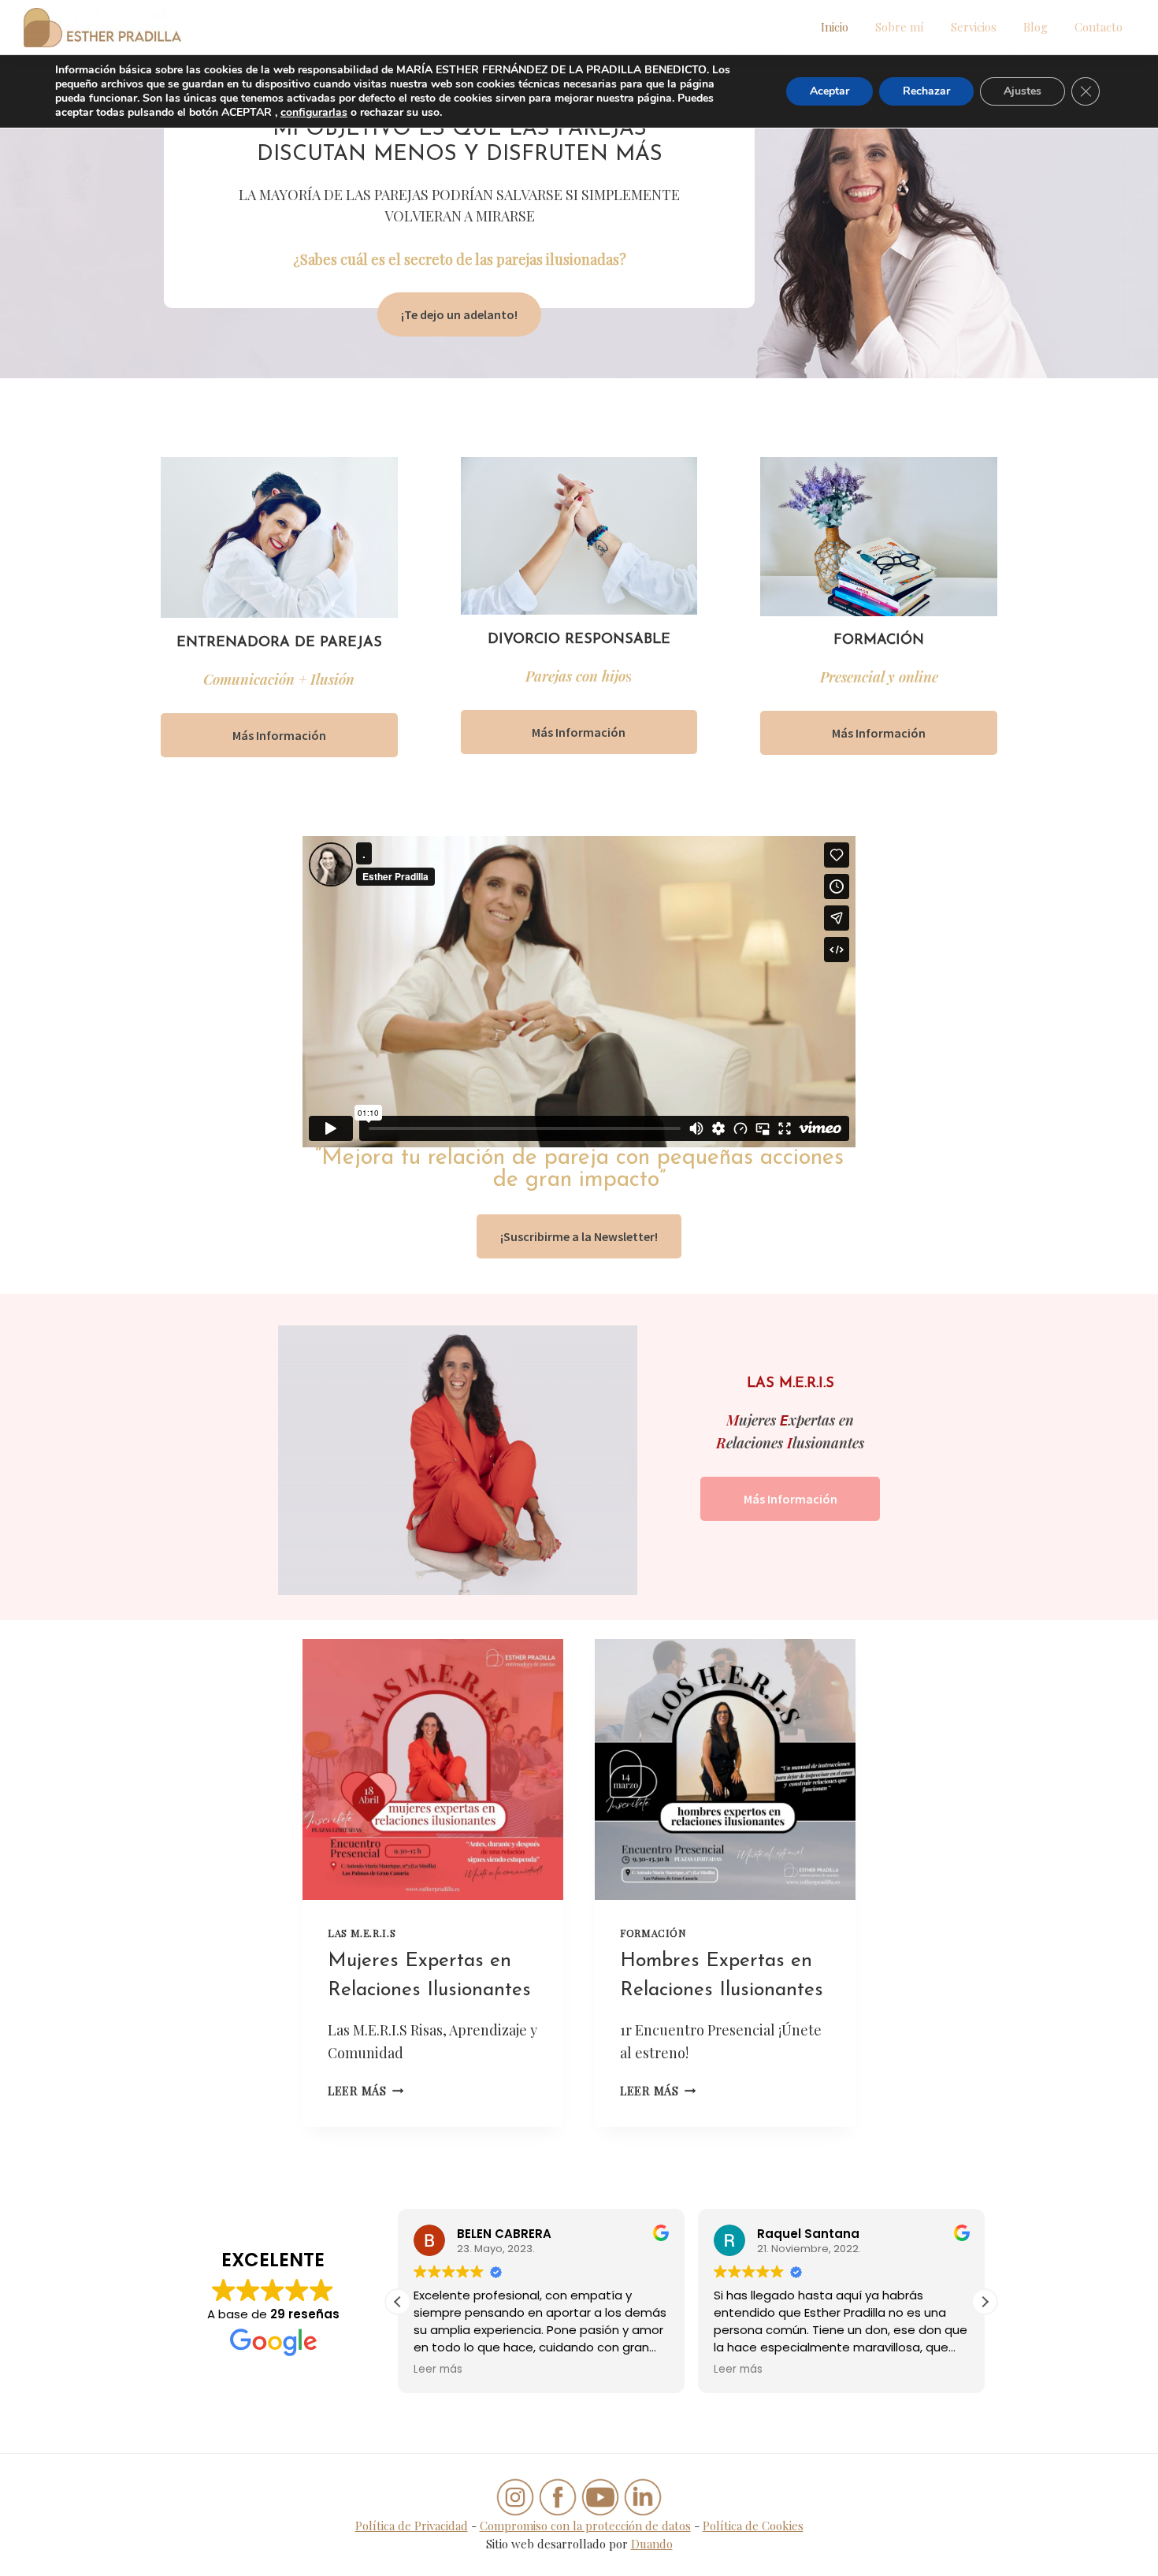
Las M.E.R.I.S (362, 1933)
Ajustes (1023, 91)
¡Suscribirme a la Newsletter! (579, 1236)
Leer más (366, 2091)
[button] (985, 2302)
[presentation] (433, 1769)
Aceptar (830, 91)
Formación (653, 1933)
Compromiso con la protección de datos (585, 2526)
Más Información (279, 735)
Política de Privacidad (412, 2526)
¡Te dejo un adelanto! (459, 314)
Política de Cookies (753, 2526)
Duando (652, 2544)
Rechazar (926, 91)
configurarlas (314, 113)
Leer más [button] (438, 2370)
